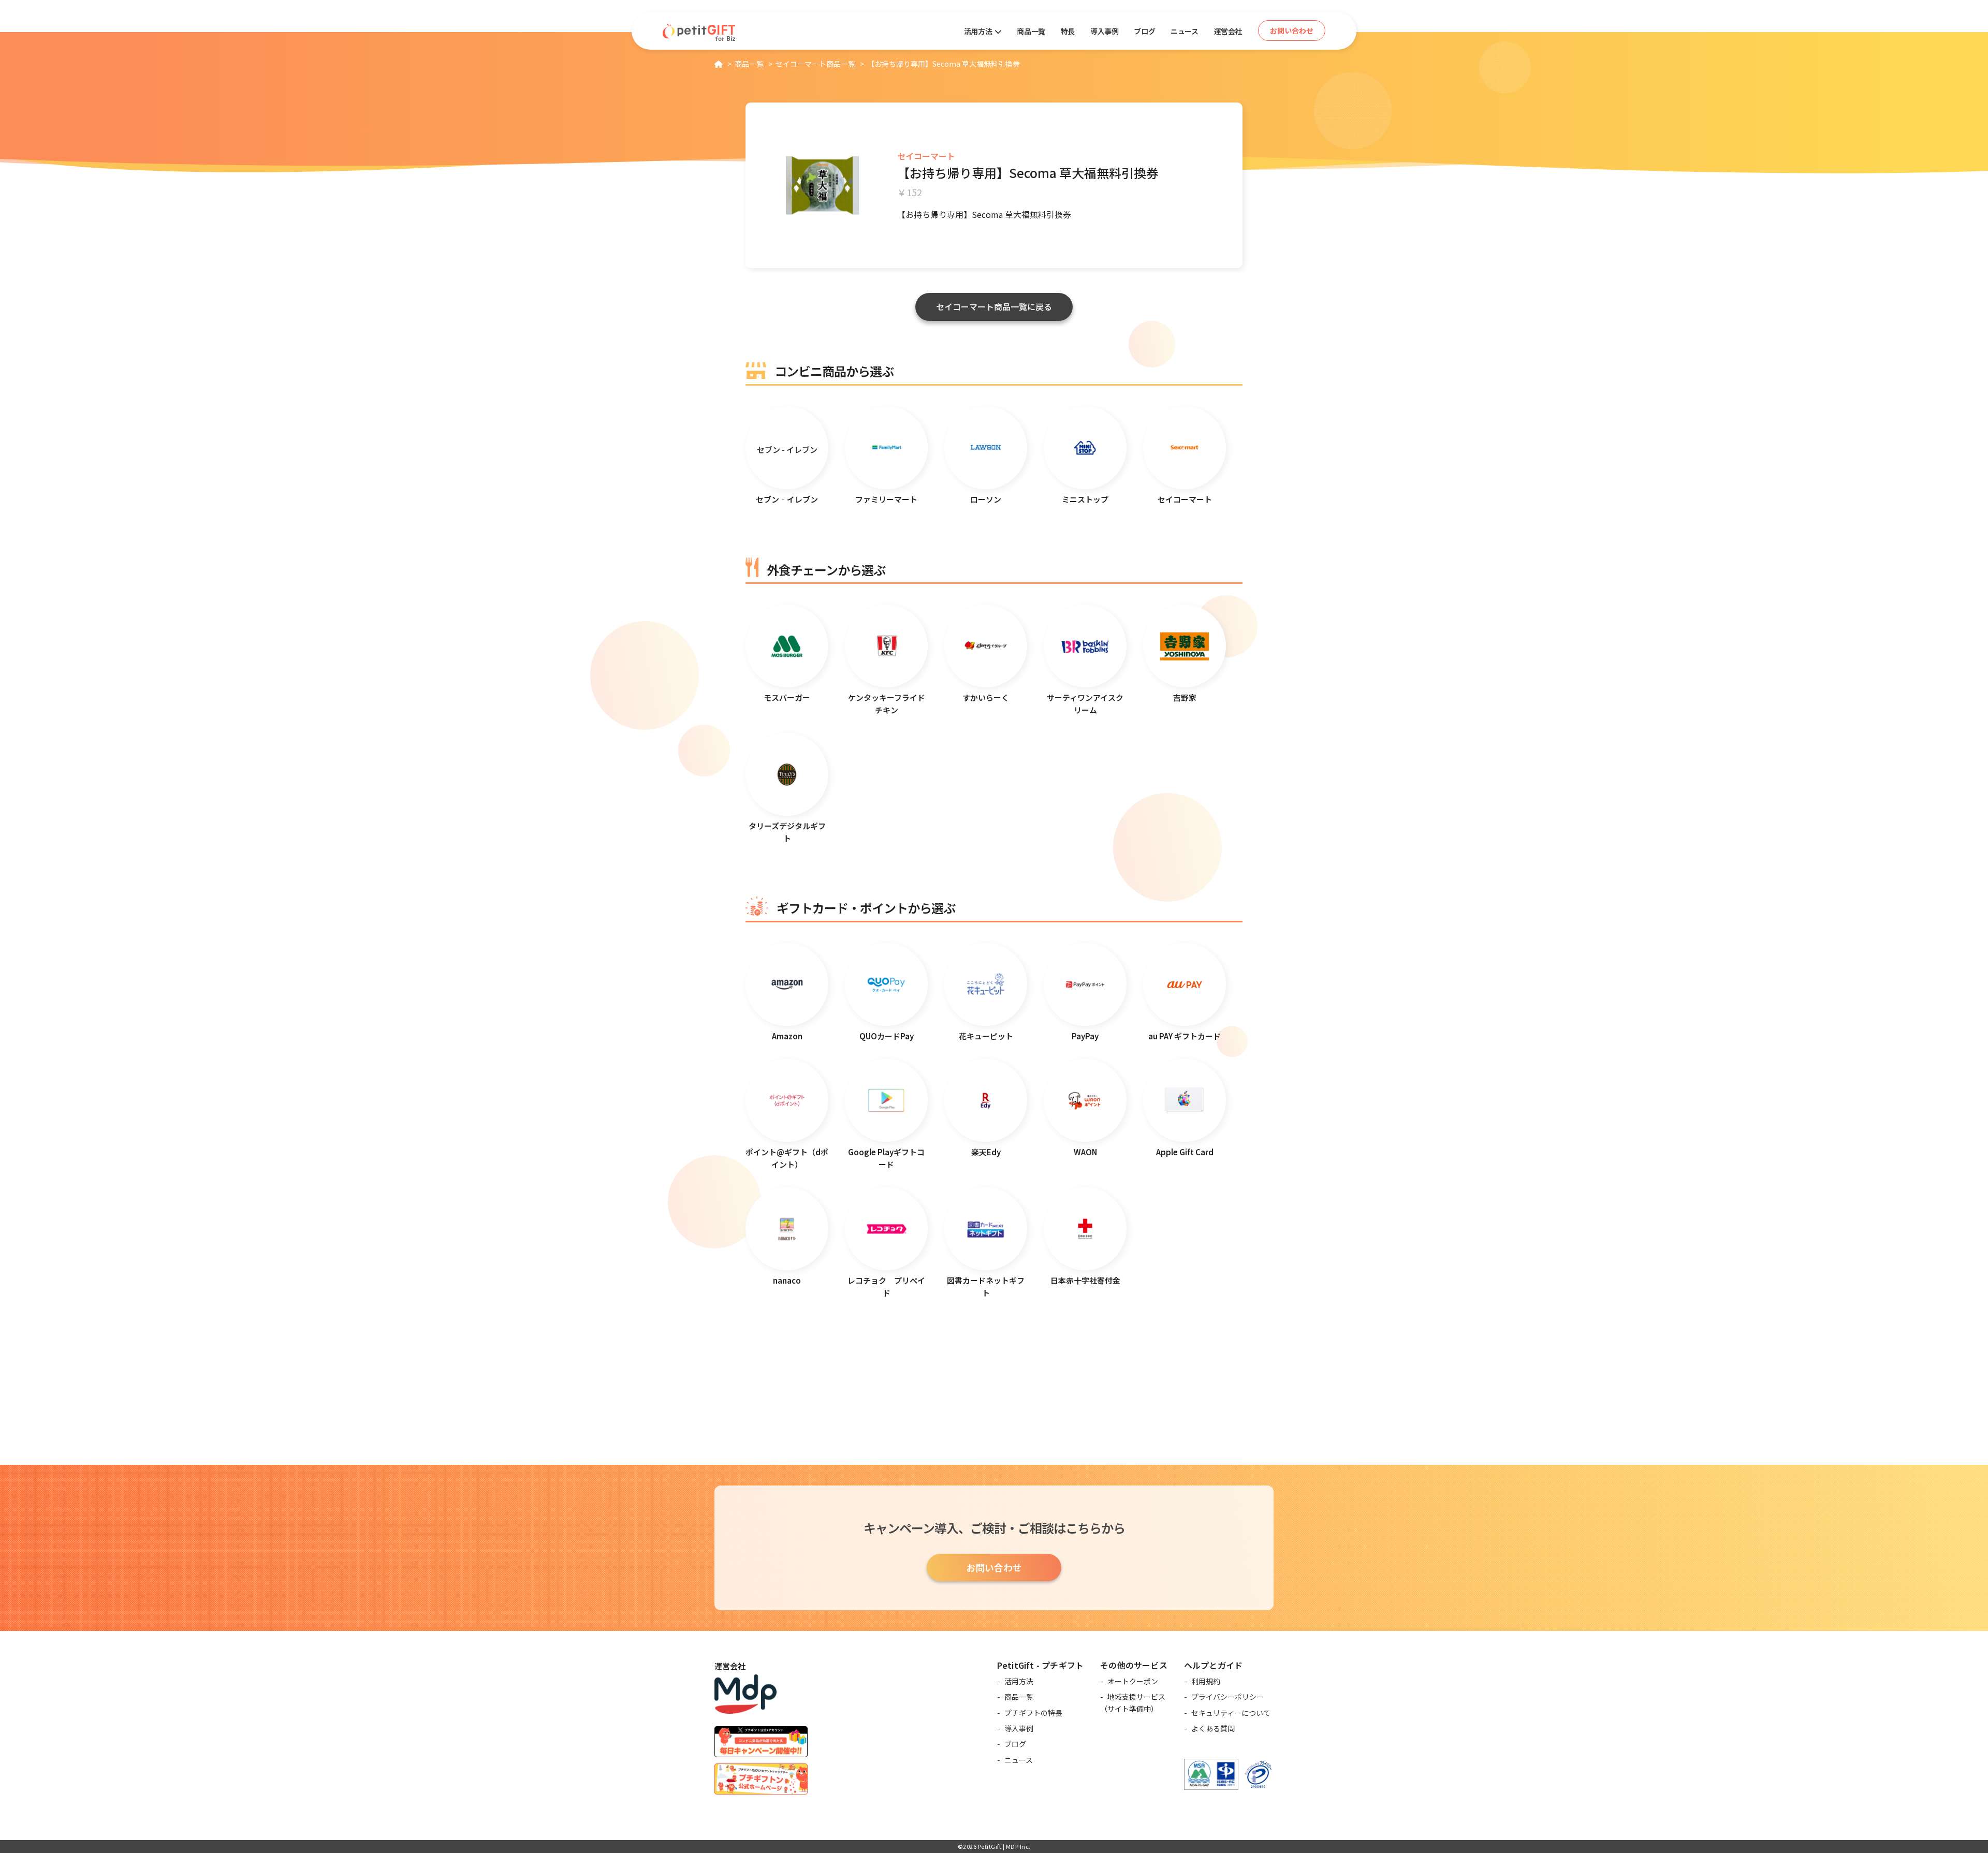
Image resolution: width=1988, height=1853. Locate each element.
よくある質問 (1213, 1728)
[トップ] (719, 64)
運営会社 (1228, 31)
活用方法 (1019, 1681)
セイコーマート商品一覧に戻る (994, 306)
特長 (1068, 31)
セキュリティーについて (1231, 1713)
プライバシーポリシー (1227, 1697)
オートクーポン (1133, 1681)
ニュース (1184, 31)
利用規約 (1206, 1681)
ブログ (1144, 31)
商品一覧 (1031, 31)
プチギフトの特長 (1033, 1713)
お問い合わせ (994, 1567)
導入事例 (1104, 31)
